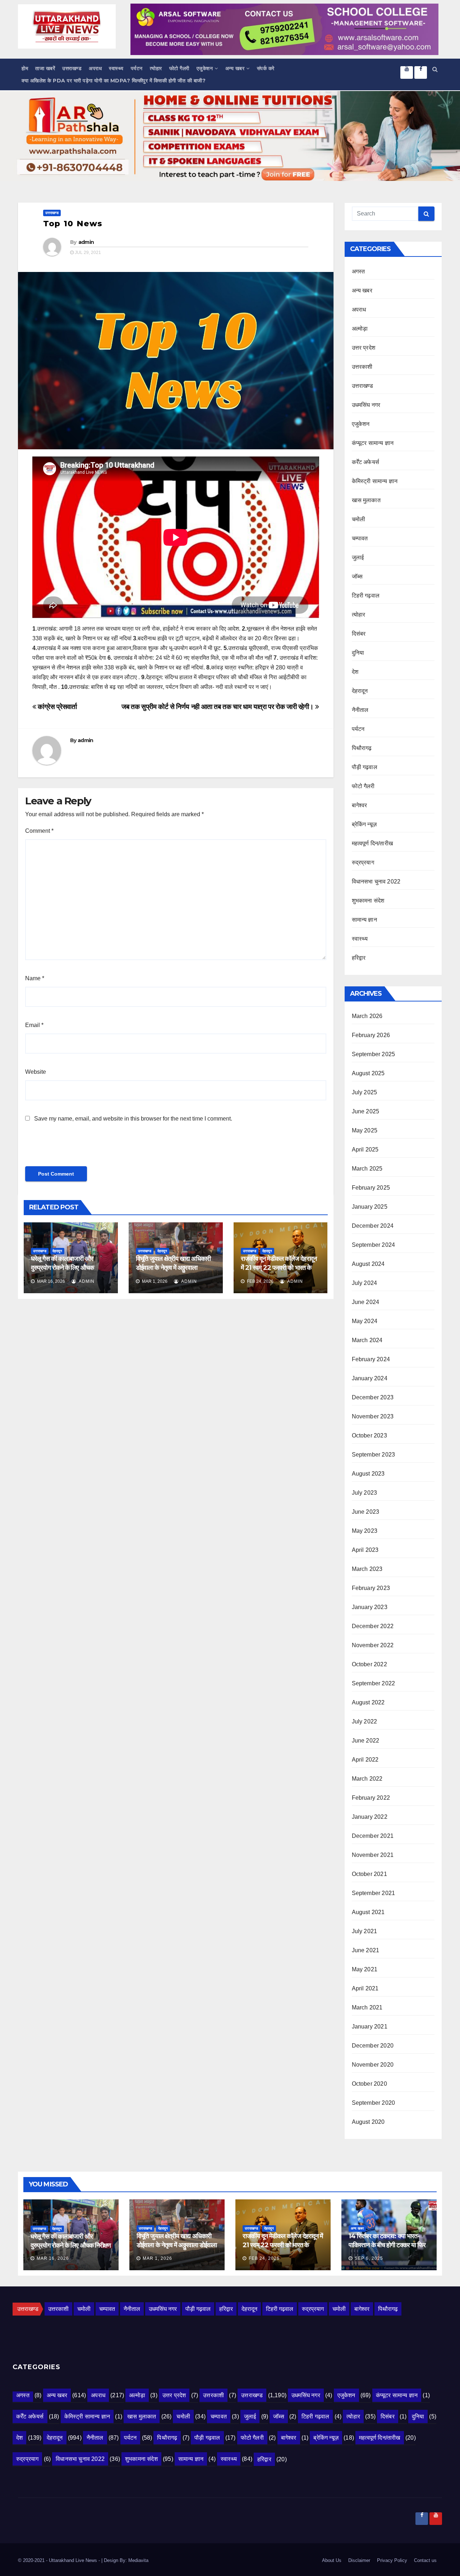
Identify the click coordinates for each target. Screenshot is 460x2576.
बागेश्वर (360, 805)
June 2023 (366, 1512)
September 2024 (374, 1245)
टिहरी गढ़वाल (366, 596)
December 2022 (373, 1626)
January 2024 (370, 1378)
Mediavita (138, 2560)
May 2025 (365, 1130)
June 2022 (366, 1741)
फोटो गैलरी (179, 68)
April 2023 (365, 1550)
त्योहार (156, 68)
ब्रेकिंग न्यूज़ (364, 824)
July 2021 (365, 1931)
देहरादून (57, 1251)
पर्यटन (137, 68)
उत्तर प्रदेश (364, 348)
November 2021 (373, 1855)
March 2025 (367, 1169)
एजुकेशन (205, 68)
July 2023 (365, 1493)
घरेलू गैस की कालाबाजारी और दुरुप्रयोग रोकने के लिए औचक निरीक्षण (62, 1268)
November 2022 (373, 1645)
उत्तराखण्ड (72, 68)
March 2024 (367, 1340)
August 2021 (368, 1912)
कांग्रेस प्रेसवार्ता (56, 707)
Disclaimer (359, 2560)
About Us (332, 2560)
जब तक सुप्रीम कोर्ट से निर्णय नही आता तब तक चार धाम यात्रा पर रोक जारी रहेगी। (218, 707)
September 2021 (374, 1893)
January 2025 (370, 1207)
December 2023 (373, 1397)
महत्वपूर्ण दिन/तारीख (372, 843)
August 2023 (368, 1474)
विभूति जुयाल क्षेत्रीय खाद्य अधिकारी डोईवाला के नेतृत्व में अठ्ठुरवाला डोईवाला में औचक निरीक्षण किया (173, 1268)
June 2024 (366, 1302)
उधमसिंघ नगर (366, 405)
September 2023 (374, 1455)
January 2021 (370, 2027)
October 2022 (369, 1664)
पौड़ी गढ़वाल (365, 767)
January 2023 (370, 1607)
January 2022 (370, 1817)
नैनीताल (360, 710)
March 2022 (367, 1779)
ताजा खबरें (45, 68)
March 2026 (367, 1016)
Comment (39, 831)
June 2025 (366, 1111)
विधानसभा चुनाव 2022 (376, 882)
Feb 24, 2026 (264, 2258)
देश (355, 672)
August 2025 (368, 1073)
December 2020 (373, 2046)
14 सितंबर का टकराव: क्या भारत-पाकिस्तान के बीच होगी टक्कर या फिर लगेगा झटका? (387, 2245)
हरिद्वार (359, 958)
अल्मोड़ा (360, 329)
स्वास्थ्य (116, 68)
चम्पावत (360, 538)
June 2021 (366, 1950)
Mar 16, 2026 (53, 2258)
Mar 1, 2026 (157, 2258)
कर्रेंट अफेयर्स (366, 462)
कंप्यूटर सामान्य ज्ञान (373, 443)
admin (86, 242)
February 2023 (371, 1588)
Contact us (425, 2560)
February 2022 (371, 1798)
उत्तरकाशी (362, 367)
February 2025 (371, 1188)
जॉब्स (357, 576)
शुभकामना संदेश (368, 901)
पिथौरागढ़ (362, 748)
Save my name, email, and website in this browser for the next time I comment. (133, 1119)
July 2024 (365, 1283)
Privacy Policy (392, 2560)
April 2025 (365, 1150)
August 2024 (368, 1264)
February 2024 (371, 1359)
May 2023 (365, 1531)
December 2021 (373, 1836)
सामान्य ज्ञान (364, 920)
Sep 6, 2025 (369, 2258)
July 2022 (365, 1721)
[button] (435, 69)
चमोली (359, 519)
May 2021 (365, 1969)
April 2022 (365, 1760)
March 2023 (367, 1569)
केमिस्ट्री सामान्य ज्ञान (375, 481)
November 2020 (373, 2065)
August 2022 (368, 1702)
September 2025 (374, 1054)
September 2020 (374, 2103)
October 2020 (369, 2084)
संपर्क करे (266, 68)
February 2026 (371, 1035)
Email (34, 1025)
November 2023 (373, 1416)
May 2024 (365, 1321)
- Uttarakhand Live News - (74, 2560)
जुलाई (358, 557)
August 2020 (368, 2122)
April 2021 (365, 1988)
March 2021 (367, 2007)
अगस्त (358, 271)
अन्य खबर (235, 68)
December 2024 (373, 1226)
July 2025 (365, 1092)
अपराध (95, 68)
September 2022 (374, 1683)
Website (36, 1072)
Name (35, 978)
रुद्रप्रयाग (363, 862)
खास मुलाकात (366, 500)
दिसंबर (359, 634)
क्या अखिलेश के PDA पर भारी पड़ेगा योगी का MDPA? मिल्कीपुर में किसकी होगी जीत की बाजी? (114, 81)
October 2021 (369, 1874)
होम (25, 68)
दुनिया (358, 653)
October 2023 (369, 1435)
